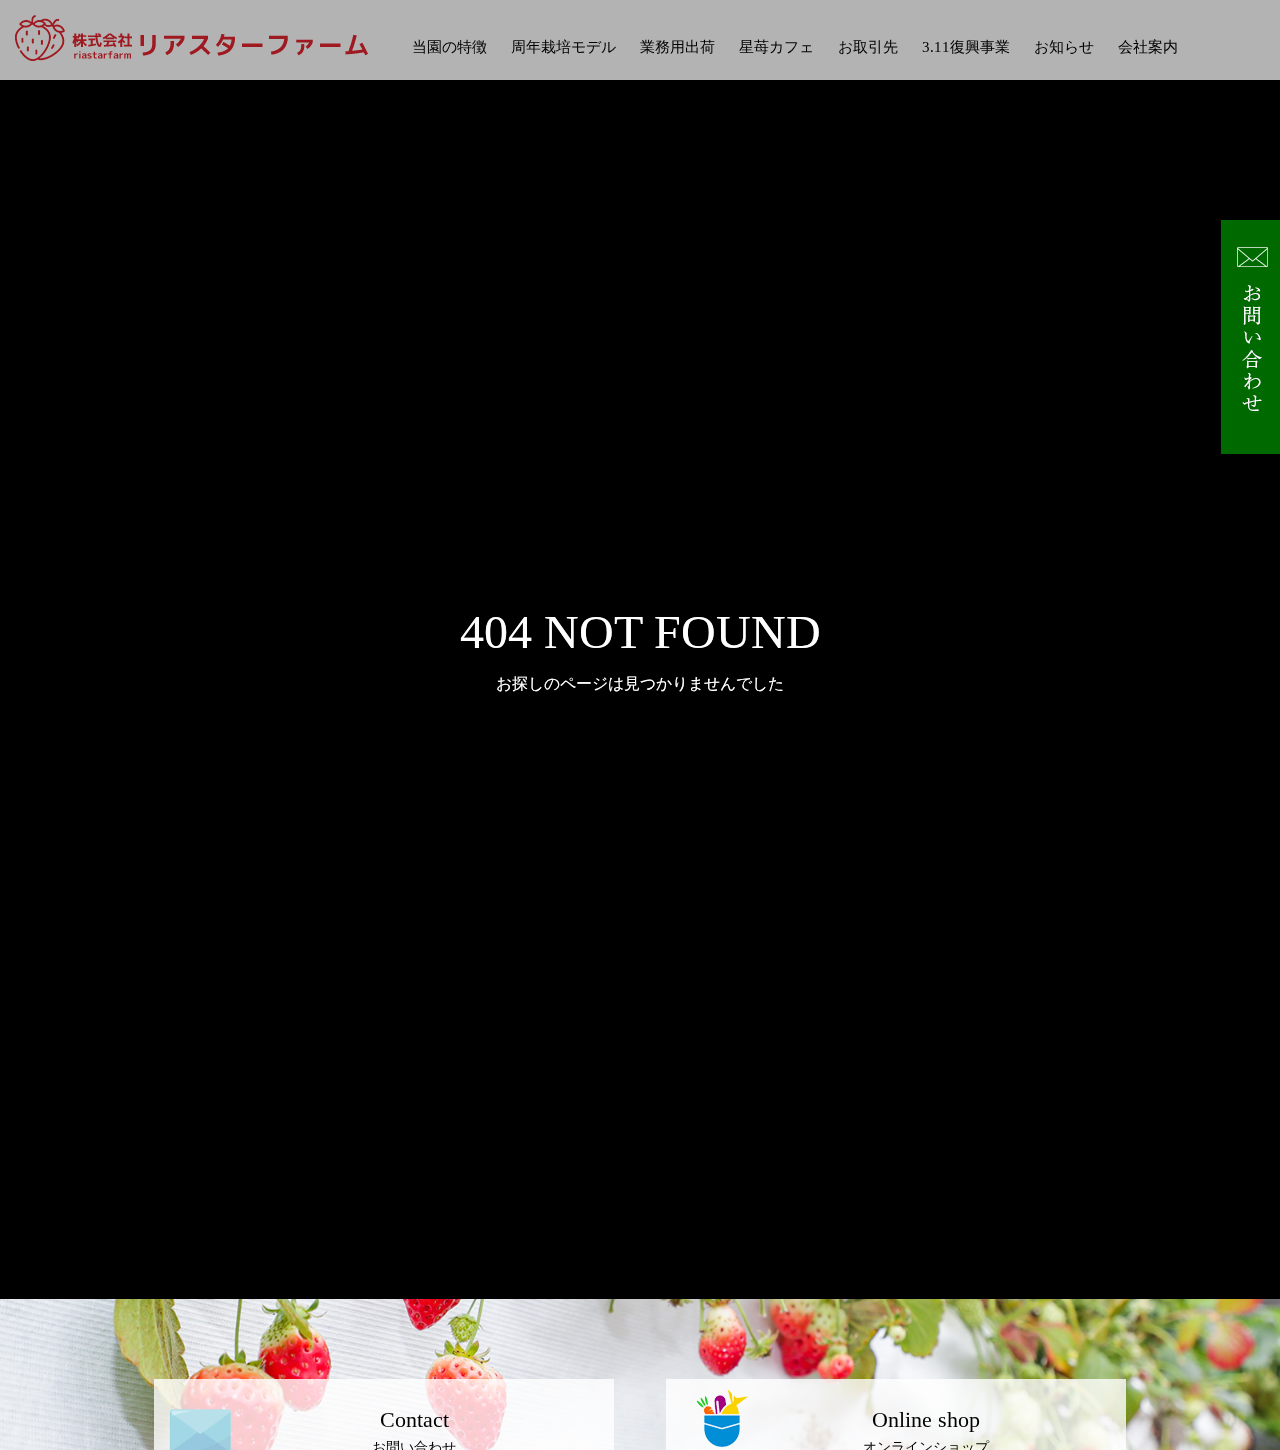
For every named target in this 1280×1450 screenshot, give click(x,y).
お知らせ (1064, 47)
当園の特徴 (449, 47)
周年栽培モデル (563, 47)
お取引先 (868, 47)
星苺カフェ (776, 47)
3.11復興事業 (966, 47)
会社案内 (1148, 47)
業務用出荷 (677, 47)
